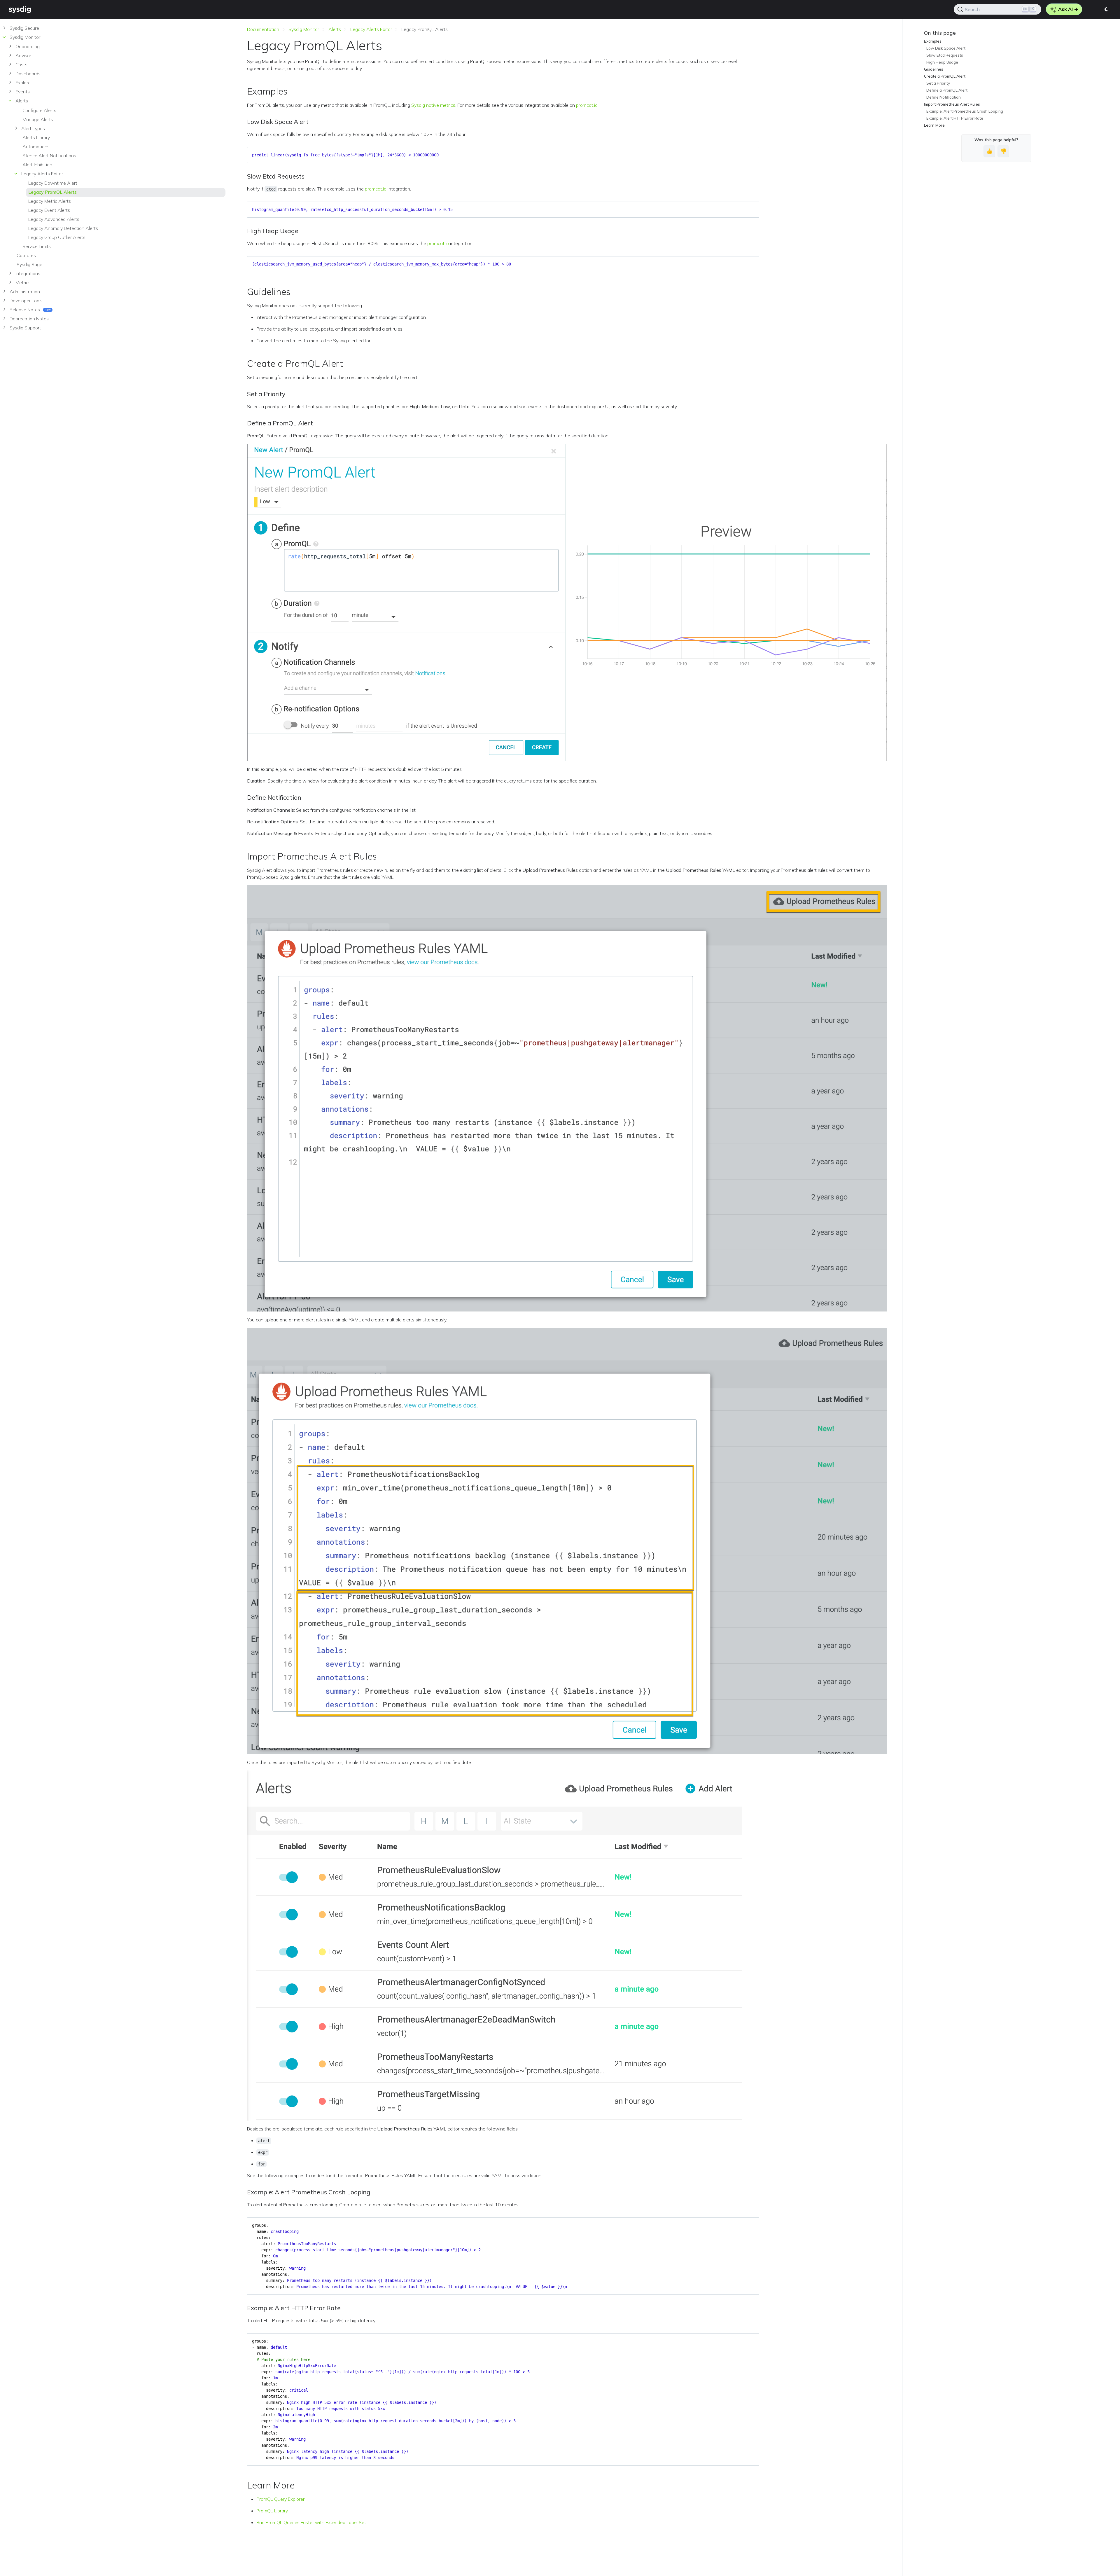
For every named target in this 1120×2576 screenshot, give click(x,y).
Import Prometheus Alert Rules (952, 104)
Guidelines (934, 69)
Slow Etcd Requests (945, 55)
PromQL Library (272, 2511)
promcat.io (587, 105)
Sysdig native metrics (433, 105)
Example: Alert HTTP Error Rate (955, 118)
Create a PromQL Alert (945, 76)
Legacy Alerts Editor (371, 29)
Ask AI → (1068, 9)
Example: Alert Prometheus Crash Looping (965, 111)
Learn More (934, 125)
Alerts (335, 29)
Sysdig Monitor (304, 29)
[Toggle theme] (1107, 9)
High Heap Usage (942, 62)
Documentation (263, 29)
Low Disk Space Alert (946, 48)
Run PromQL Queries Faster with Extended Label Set (311, 2522)
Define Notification (944, 97)
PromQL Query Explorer (280, 2499)
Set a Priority (938, 83)
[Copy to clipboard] (752, 153)
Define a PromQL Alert (947, 90)
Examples (933, 41)
